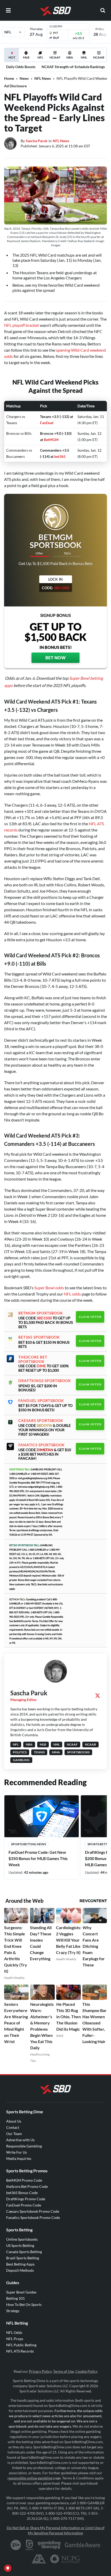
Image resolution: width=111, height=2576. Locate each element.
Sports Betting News (29, 1844)
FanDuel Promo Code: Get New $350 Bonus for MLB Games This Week (38, 1858)
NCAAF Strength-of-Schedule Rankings (73, 67)
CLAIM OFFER (90, 1317)
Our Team (14, 2134)
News (24, 78)
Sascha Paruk (37, 141)
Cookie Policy (86, 2371)
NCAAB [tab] (99, 57)
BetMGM (51, 440)
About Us (14, 2121)
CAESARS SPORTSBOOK (41, 1421)
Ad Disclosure (15, 86)
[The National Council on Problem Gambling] (65, 2559)
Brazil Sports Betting (23, 2258)
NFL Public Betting (21, 2345)
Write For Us (17, 2152)
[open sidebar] (8, 10)
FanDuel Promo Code (24, 2205)
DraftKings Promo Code (26, 2199)
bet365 (60, 456)
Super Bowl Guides (21, 2292)
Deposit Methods (20, 2270)
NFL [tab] (40, 57)
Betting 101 (15, 2298)
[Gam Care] (30, 2545)
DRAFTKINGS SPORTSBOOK (45, 1381)
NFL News (43, 78)
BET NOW (56, 658)
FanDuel (47, 423)
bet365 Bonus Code (22, 2193)
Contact (13, 2127)
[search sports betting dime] (103, 10)
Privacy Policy (40, 2371)
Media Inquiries (19, 2158)
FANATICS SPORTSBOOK (42, 1445)
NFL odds (72, 1294)
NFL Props (15, 2339)
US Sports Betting (20, 2245)
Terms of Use (64, 2371)
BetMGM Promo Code (24, 2180)
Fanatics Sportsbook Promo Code (33, 2217)
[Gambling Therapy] (49, 2545)
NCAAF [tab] (55, 57)
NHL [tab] (84, 57)
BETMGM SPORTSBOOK (41, 1313)
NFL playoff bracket (22, 325)
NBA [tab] (70, 57)
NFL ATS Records (20, 2351)
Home (9, 78)
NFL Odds (14, 2332)
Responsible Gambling (24, 2146)
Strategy (13, 2311)
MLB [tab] (26, 57)
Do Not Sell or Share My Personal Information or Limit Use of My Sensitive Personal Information (56, 2530)
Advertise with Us (20, 2140)
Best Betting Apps (20, 2264)
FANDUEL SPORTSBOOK (41, 1401)
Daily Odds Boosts (21, 67)
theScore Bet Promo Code (27, 2186)
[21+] (16, 2545)
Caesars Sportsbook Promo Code (33, 2211)
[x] (98, 1696)
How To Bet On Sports (24, 2304)
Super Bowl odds (49, 1288)
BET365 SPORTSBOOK (39, 1337)
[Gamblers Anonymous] (39, 2559)
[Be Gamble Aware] (83, 2545)
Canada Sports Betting (24, 2252)
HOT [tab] (13, 59)
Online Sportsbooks (22, 2239)
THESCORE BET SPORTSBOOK (33, 1359)
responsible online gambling (30, 2478)
